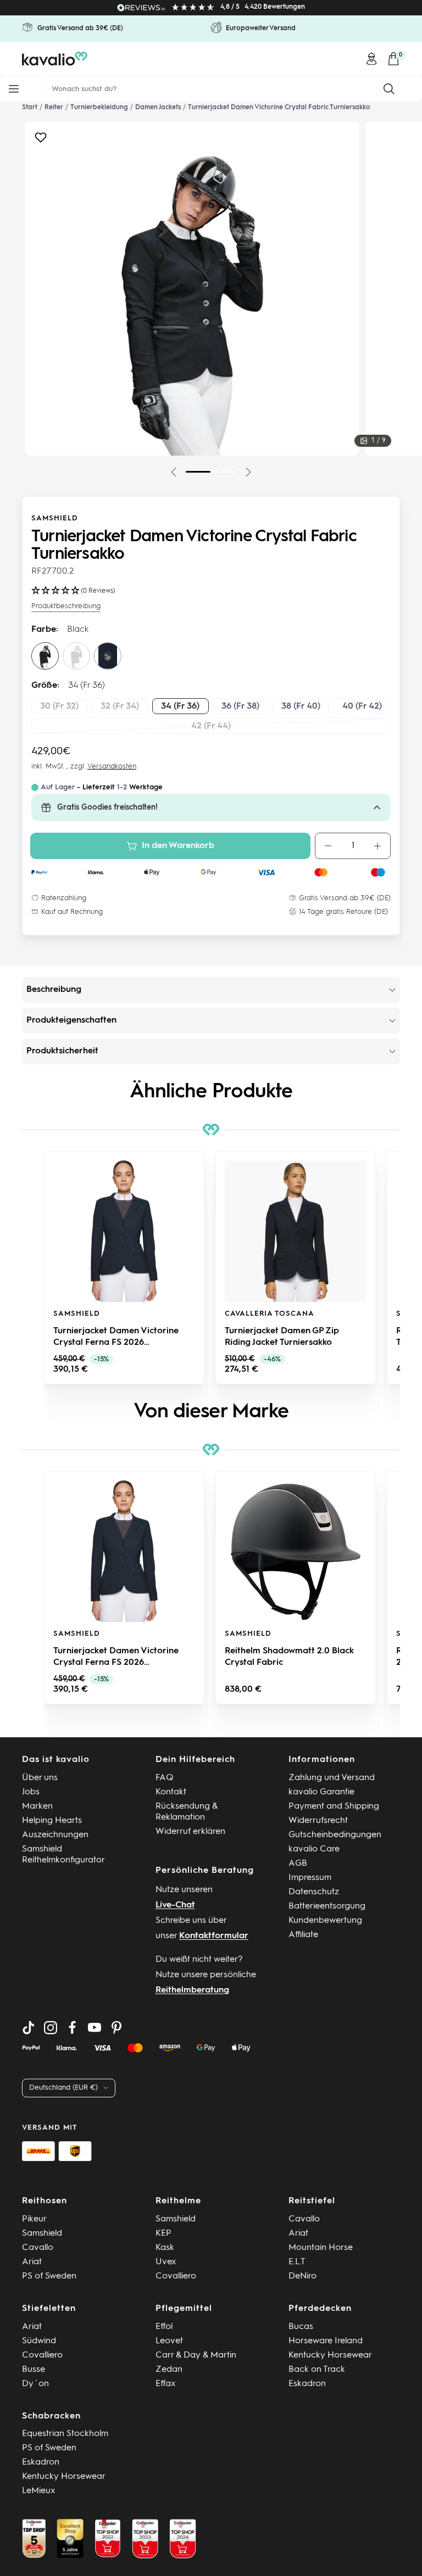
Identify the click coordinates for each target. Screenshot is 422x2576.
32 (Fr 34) (120, 706)
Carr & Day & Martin (196, 2355)
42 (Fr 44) (211, 726)
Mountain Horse (321, 2248)
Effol (164, 2327)
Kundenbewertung (325, 1921)
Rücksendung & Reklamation (187, 1812)
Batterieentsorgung (327, 1906)
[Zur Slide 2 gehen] (216, 472)
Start (30, 108)
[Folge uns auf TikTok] (29, 2028)
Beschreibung (54, 990)
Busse (34, 2370)
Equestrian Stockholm (65, 2434)
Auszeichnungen (55, 1835)
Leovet (169, 2341)
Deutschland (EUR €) (63, 2088)
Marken (37, 1806)
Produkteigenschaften (71, 1020)
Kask (165, 2248)
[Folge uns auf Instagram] (51, 2028)
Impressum (310, 1878)
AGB (298, 1864)
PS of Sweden (49, 2276)
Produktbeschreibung (66, 606)
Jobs (31, 1792)
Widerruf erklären (190, 1832)
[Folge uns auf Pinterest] (116, 2028)
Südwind (39, 2341)
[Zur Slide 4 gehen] (234, 472)
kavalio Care (314, 1849)
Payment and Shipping (334, 1806)
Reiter (54, 108)
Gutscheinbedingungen (335, 1835)
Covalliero (176, 2276)
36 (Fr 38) (240, 706)
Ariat (32, 2262)
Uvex (166, 2262)
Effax (166, 2384)
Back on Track (317, 2370)
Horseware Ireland (326, 2341)
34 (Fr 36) (180, 706)
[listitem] (124, 1268)
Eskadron (307, 2384)
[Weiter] (248, 472)
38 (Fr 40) (301, 706)
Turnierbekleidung (99, 108)
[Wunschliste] (41, 140)
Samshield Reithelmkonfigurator (63, 1855)
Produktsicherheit (62, 1051)
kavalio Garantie (321, 1792)
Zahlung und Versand (332, 1778)
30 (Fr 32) (59, 706)
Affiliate (303, 1935)
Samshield (55, 518)
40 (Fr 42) (362, 706)
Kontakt (171, 1792)
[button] (33, 1267)
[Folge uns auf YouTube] (95, 2028)
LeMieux (39, 2491)
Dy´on (35, 2384)
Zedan (169, 2370)
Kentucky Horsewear (330, 2355)
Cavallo (38, 2248)
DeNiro (302, 2276)
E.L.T (297, 2262)
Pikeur (34, 2219)
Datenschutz (314, 1892)
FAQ (165, 1778)
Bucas (301, 2327)
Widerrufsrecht (318, 1821)
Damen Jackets (158, 108)
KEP (163, 2233)
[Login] (371, 59)
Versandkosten (112, 767)
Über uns (40, 1778)
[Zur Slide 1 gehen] (198, 472)
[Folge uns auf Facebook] (73, 2028)
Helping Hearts (52, 1821)
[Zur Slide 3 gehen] (225, 472)
